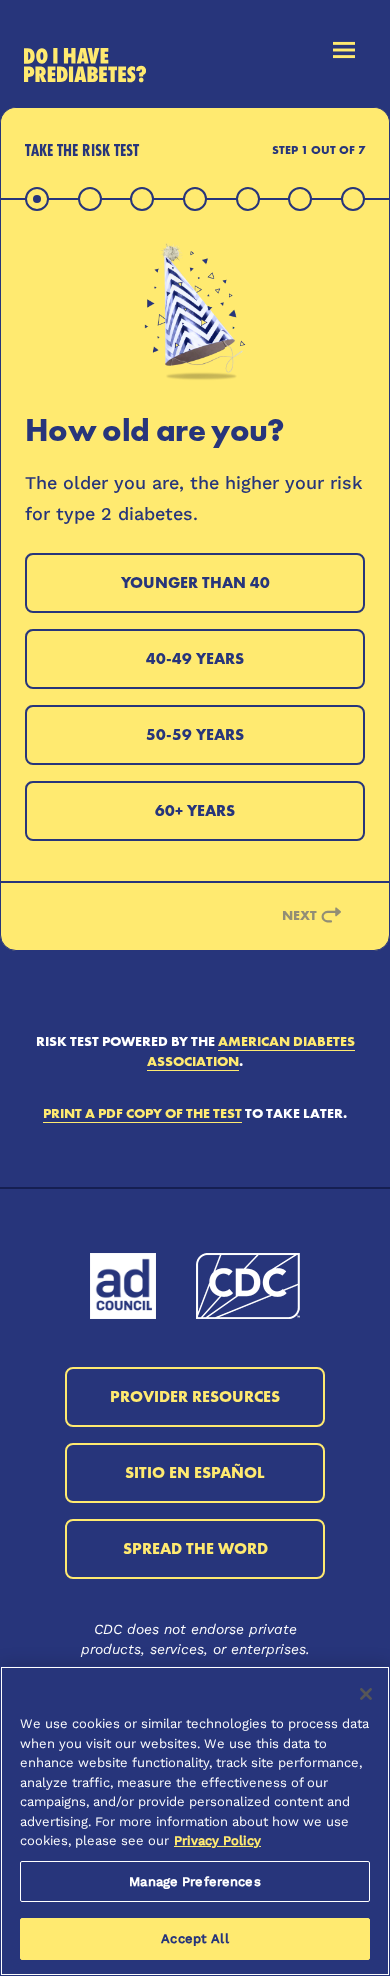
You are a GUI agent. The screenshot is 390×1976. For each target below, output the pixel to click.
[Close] (366, 1694)
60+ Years (195, 810)
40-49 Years (195, 658)
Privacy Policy (217, 1840)
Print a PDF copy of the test (142, 1113)
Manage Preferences (194, 1881)
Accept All (194, 1938)
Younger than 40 (195, 582)
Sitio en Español (195, 1472)
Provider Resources (195, 1396)
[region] (195, 1821)
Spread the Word (195, 1548)
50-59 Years (195, 734)
